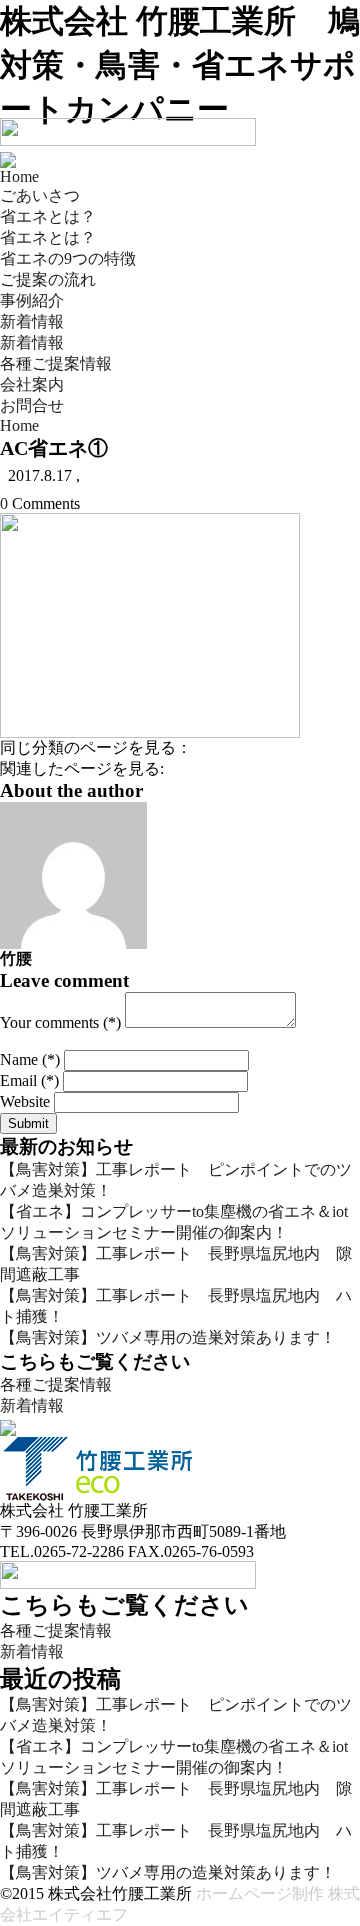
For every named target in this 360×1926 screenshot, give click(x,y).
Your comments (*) (60, 1022)
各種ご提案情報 (56, 363)
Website (25, 1101)
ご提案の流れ (48, 279)
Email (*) (29, 1080)
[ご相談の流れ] (8, 1425)
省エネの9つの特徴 (68, 258)
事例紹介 (32, 300)
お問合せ (32, 405)
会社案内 (32, 384)
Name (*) (30, 1059)
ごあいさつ (40, 195)
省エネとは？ (48, 216)
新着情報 (32, 321)
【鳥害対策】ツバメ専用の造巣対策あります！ (168, 1337)
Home (19, 176)
